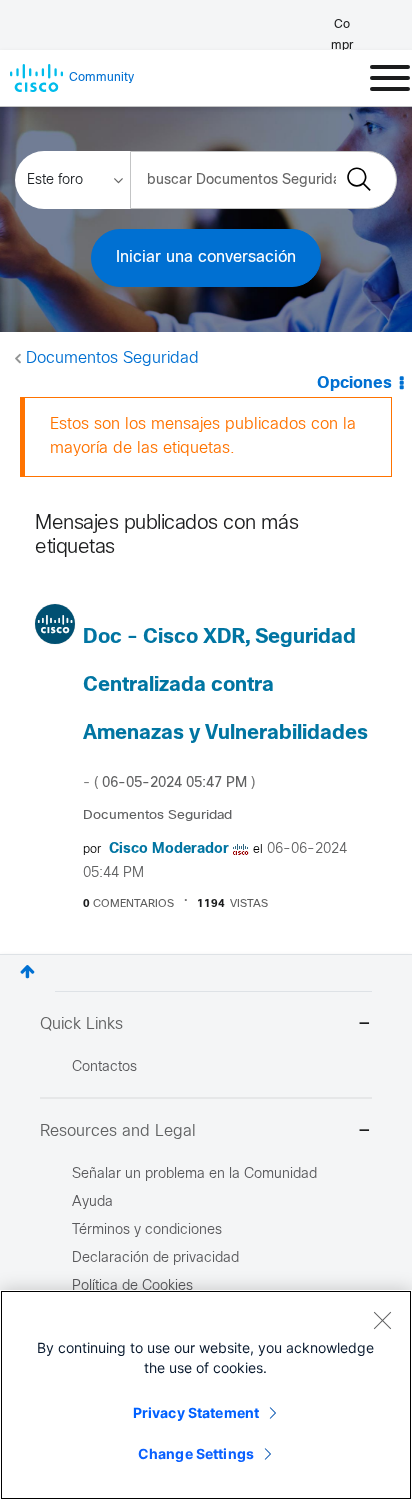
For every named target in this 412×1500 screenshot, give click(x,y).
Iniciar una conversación (206, 257)
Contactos (104, 1067)
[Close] (382, 1320)
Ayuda (92, 1202)
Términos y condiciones (147, 1230)
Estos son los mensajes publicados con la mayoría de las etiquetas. (203, 436)
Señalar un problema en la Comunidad (194, 1174)
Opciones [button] (354, 383)
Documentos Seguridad (112, 358)
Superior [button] (27, 971)
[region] (206, 1395)
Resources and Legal (118, 1131)
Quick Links (81, 1024)
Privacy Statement (196, 1412)
